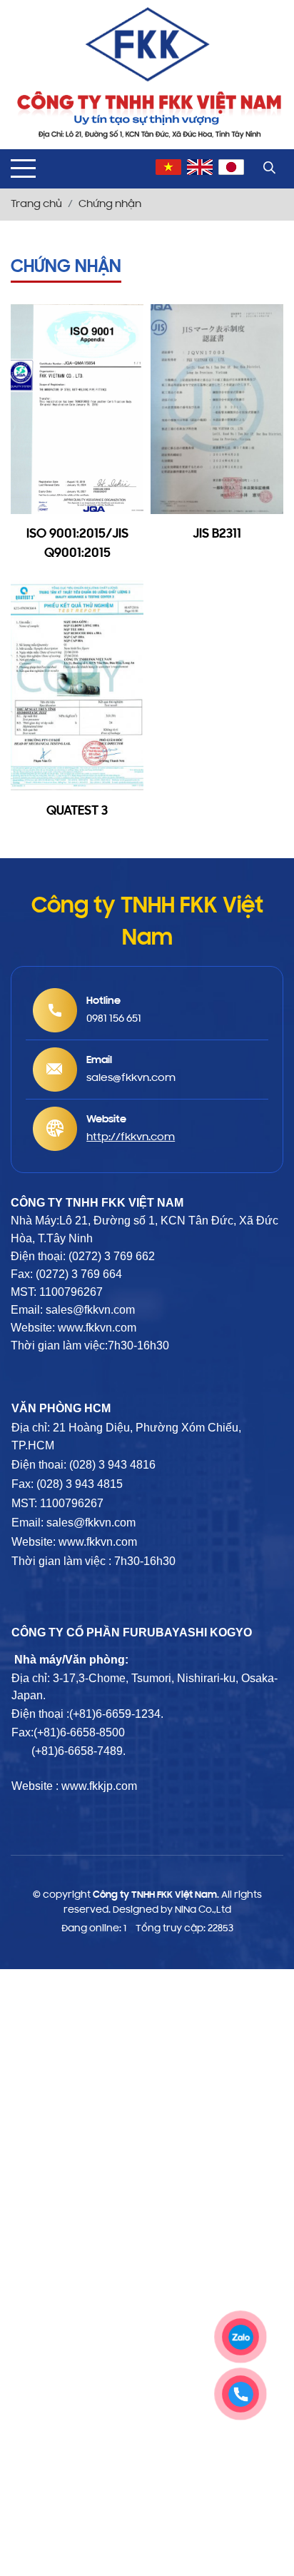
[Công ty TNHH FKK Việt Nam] (147, 45)
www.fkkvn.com (98, 1542)
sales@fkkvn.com (91, 1523)
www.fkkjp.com (99, 1786)
